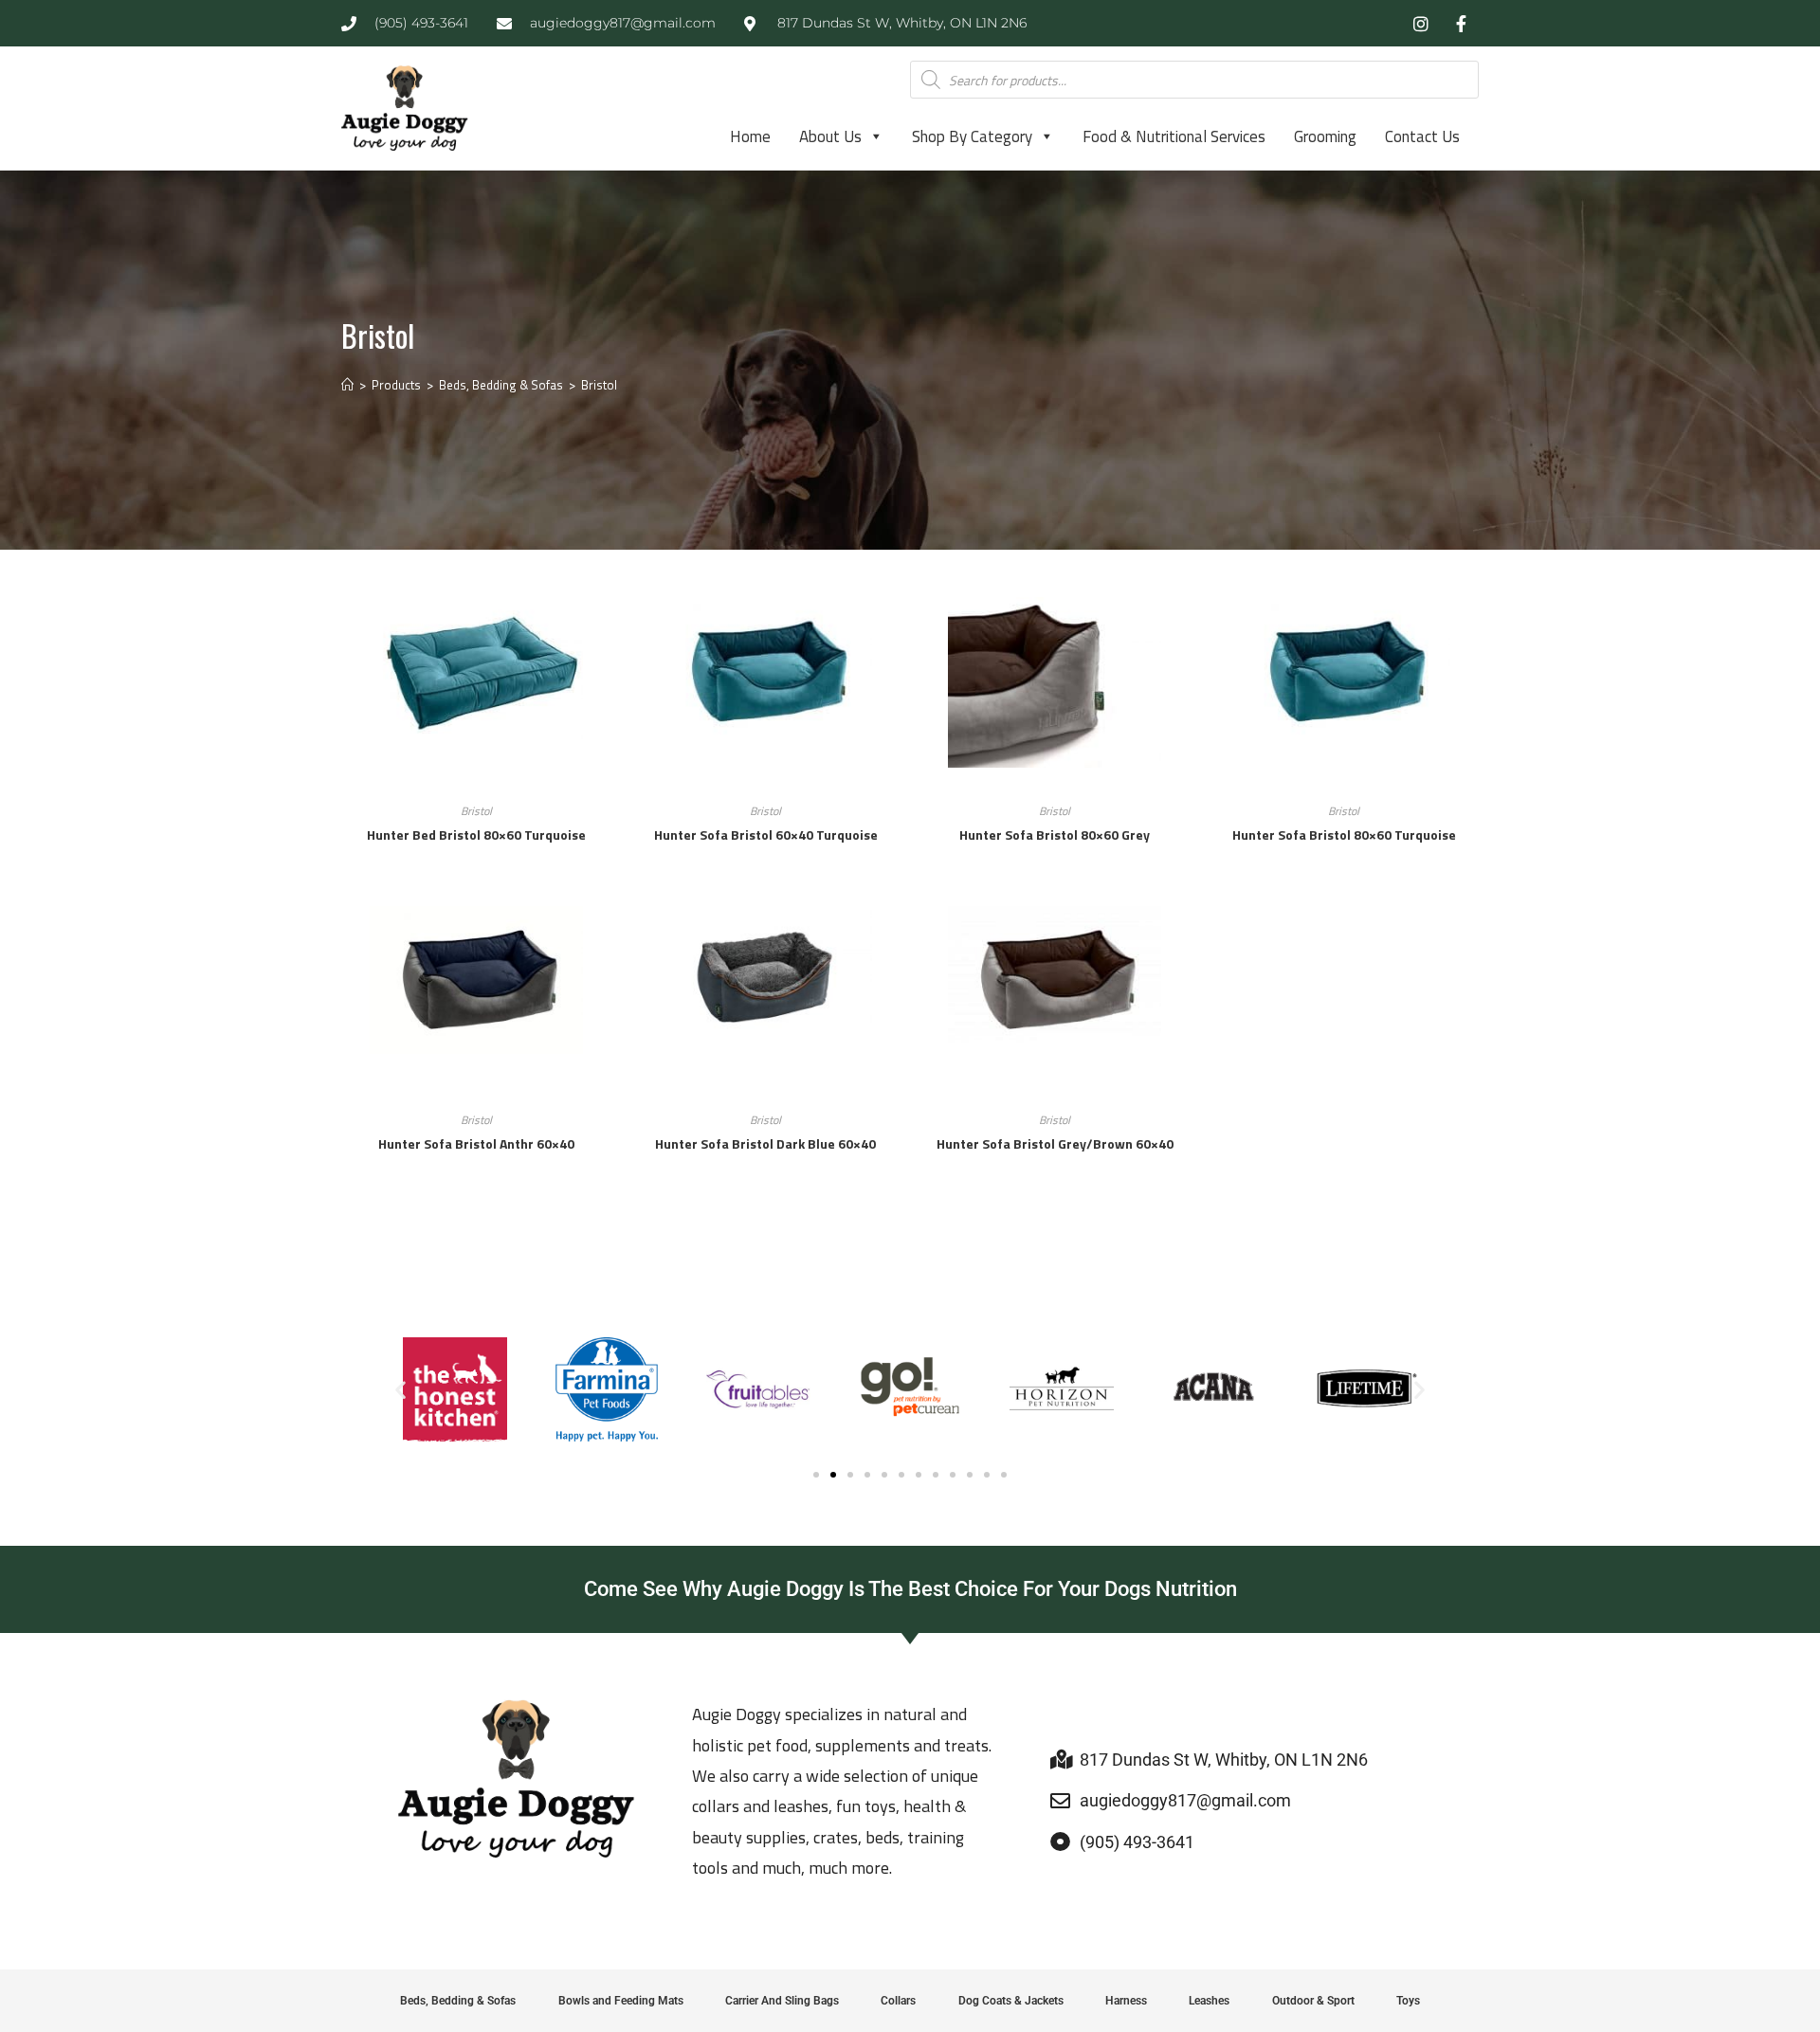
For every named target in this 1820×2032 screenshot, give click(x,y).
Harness (1126, 2001)
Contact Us (1422, 136)
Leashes (1209, 2001)
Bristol (599, 385)
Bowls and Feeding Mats (621, 2001)
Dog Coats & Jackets (1011, 2001)
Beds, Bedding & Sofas (458, 2001)
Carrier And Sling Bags (782, 2001)
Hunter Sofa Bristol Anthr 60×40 (476, 1143)
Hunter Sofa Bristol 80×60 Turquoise (1344, 835)
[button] (400, 1390)
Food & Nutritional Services (1174, 136)
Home (750, 136)
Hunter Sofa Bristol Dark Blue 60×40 (765, 1143)
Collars (898, 2001)
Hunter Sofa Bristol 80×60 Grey (1055, 835)
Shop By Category (972, 136)
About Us (830, 136)
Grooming (1325, 136)
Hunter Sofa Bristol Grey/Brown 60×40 (1055, 1143)
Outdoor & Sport (1313, 2001)
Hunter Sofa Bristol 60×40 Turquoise (766, 835)
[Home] (347, 385)
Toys (1408, 2001)
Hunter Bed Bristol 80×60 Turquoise (476, 835)
